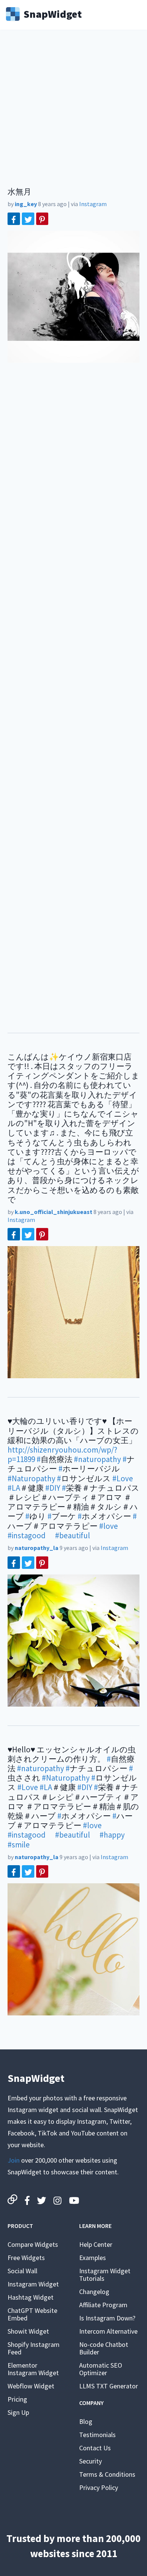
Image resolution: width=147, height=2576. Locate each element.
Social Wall (22, 2271)
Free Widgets (26, 2258)
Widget (53, 13)
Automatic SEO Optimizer (101, 2369)
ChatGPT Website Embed (32, 2314)
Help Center (96, 2244)
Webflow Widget (31, 2386)
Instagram (93, 204)
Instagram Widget (33, 2284)
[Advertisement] (73, 113)
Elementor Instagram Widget (33, 2369)
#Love (123, 1478)
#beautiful (73, 1535)
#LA (14, 1488)
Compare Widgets (33, 2244)
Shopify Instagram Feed (34, 2348)
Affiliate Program (103, 2305)
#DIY (53, 1488)
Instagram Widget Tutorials (105, 2275)
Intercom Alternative (108, 2331)
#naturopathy (97, 1459)
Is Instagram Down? (107, 2318)
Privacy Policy (99, 2487)
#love (109, 1526)
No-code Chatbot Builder (104, 2348)
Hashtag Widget (31, 2297)
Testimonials (97, 2435)
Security (90, 2461)
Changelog (94, 2292)
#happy (112, 1835)
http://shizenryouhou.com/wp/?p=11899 (62, 1454)
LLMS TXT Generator (109, 2386)
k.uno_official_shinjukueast (54, 1212)
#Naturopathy (31, 1478)
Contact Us (95, 2448)
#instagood (27, 1535)
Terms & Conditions (107, 2474)
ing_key (26, 204)
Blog (86, 2421)
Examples (93, 2258)
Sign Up (18, 2412)
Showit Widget (28, 2331)
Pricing (17, 2399)
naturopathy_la (37, 1548)
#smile (19, 1845)
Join (14, 2160)
